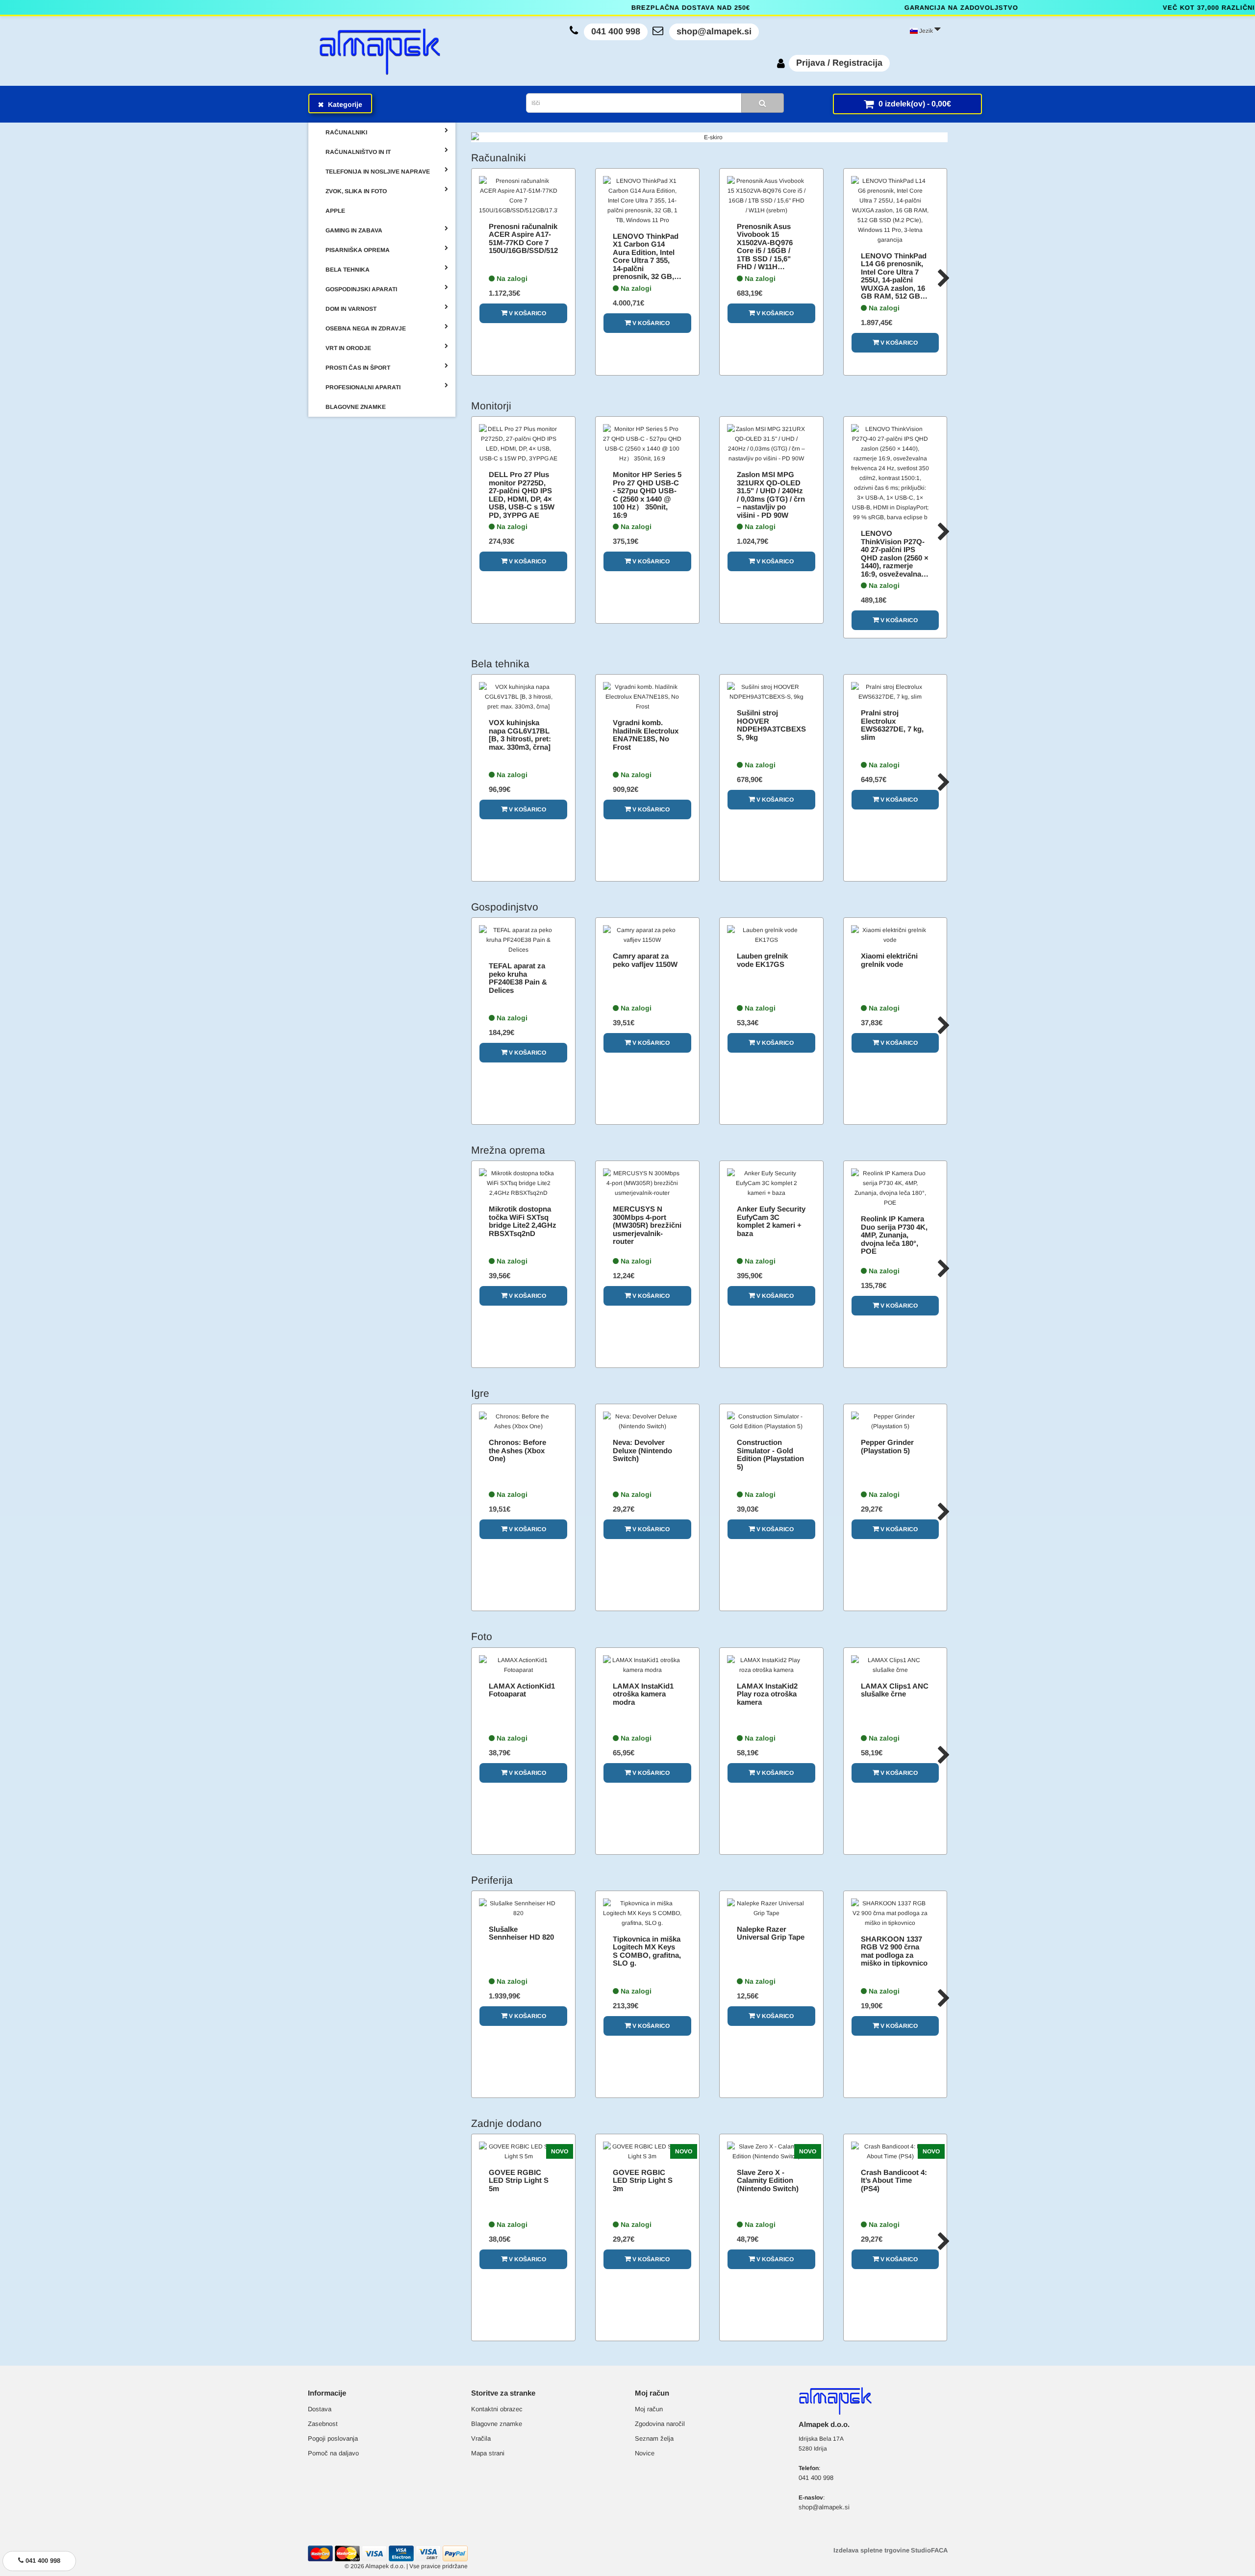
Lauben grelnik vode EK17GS (762, 960)
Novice (645, 2453)
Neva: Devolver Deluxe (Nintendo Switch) (642, 1450)
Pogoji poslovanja (333, 2438)
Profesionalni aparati (363, 387)
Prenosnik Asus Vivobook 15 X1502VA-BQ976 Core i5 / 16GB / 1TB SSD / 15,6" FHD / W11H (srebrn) (765, 251)
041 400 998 (616, 31)
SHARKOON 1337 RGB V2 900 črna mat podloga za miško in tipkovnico (894, 1951)
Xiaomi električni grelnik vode (889, 960)
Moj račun (649, 2409)
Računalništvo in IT (358, 152)
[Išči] (763, 103)
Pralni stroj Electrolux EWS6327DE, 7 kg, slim (892, 725)
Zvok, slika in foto (356, 191)
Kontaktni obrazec (497, 2409)
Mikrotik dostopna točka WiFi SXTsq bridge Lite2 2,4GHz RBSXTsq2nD (523, 1221)
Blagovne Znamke (356, 407)
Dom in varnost (351, 309)
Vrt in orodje (348, 348)
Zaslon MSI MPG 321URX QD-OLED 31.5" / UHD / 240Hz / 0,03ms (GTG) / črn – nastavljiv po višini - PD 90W (771, 495)
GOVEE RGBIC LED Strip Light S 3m (643, 2180)
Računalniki (346, 132)
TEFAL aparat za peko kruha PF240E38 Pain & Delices (518, 978)
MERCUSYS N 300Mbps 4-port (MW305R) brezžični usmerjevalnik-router (647, 1225)
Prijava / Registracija (839, 63)
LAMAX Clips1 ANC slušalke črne (895, 1690)
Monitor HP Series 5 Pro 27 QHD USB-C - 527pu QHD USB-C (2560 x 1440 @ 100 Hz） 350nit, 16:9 (647, 495)
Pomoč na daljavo (333, 2453)
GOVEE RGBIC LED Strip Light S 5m (519, 2180)
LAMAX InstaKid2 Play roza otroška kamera (767, 1694)
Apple (335, 211)
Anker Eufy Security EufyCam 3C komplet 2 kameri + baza (771, 1221)
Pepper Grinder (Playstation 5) (887, 1446)
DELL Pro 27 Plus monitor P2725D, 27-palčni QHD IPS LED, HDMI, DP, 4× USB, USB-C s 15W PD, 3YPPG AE (522, 495)
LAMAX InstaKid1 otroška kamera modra (643, 1694)
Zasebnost (323, 2424)
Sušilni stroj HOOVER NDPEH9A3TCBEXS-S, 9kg (773, 725)
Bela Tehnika (348, 270)
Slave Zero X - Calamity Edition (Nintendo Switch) (768, 2180)
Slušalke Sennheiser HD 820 (521, 1933)
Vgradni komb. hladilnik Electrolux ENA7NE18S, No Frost (646, 735)
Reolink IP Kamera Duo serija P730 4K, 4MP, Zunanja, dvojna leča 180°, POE (894, 1235)
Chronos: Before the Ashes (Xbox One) (517, 1450)
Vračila (481, 2438)
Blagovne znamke (497, 2424)
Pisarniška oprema (358, 250)
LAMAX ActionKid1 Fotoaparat (522, 1690)
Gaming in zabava (354, 230)
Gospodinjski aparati (361, 289)
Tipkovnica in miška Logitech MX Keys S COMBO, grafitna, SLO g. (647, 1951)
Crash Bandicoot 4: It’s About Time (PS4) (894, 2180)
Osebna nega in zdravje (366, 328)
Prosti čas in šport (358, 368)
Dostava (320, 2409)
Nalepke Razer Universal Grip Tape (771, 1933)
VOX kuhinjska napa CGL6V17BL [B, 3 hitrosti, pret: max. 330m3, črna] (520, 735)
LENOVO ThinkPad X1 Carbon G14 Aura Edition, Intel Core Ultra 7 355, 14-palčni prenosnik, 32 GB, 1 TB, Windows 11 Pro (646, 265)
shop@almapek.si (714, 31)
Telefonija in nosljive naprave (378, 172)
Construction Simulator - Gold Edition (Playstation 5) (770, 1454)
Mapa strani (488, 2453)
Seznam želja (654, 2438)
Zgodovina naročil (660, 2424)
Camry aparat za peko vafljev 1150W (645, 960)
